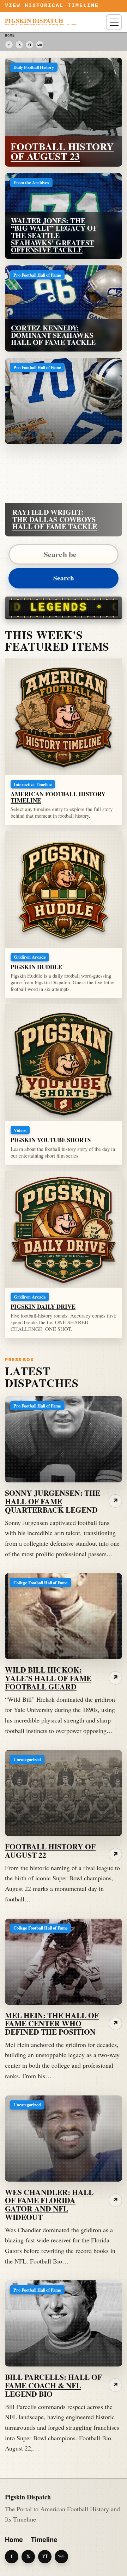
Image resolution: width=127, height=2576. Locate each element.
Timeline (44, 2540)
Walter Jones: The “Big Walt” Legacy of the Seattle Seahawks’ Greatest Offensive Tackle (54, 235)
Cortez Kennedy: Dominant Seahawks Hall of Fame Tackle (53, 335)
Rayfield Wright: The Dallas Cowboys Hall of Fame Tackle (55, 519)
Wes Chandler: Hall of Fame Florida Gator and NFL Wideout (49, 2204)
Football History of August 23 (62, 151)
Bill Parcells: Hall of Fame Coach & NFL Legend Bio (53, 2385)
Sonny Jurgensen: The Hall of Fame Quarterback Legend (53, 1501)
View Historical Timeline (52, 6)
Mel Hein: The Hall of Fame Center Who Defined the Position (52, 2024)
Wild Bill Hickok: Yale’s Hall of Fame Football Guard (48, 1678)
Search (64, 578)
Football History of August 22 (50, 1851)
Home (14, 2540)
